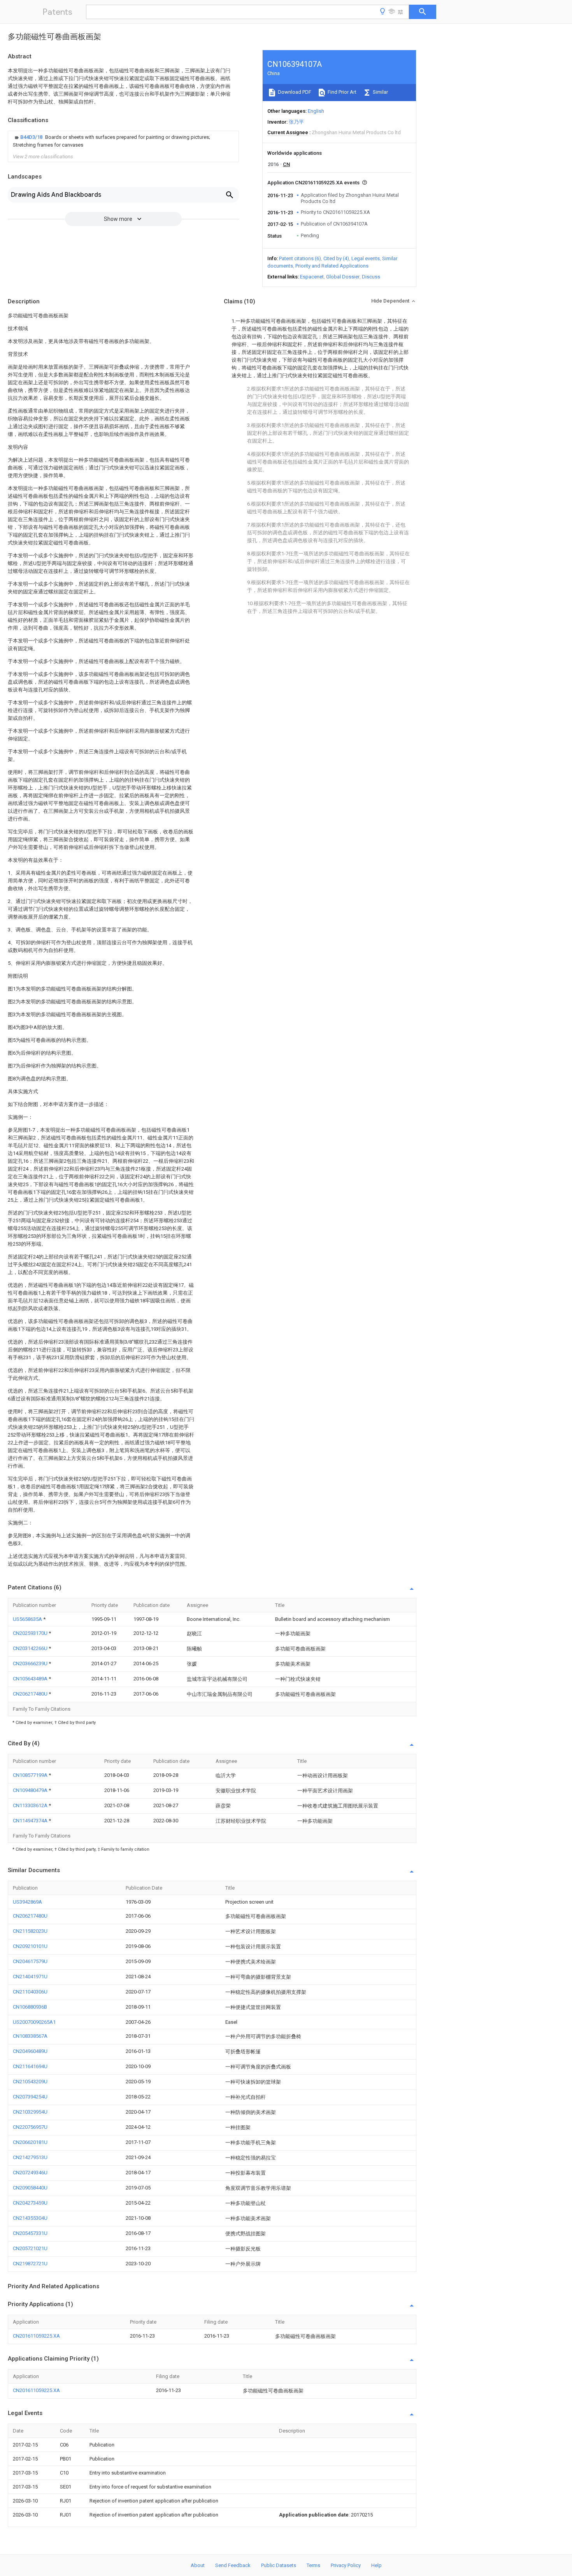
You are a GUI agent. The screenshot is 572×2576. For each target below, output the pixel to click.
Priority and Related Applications (332, 266)
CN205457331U (30, 2233)
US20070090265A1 (34, 2022)
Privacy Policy (346, 2565)
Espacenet (312, 277)
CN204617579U (30, 1961)
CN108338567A (30, 2036)
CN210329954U (30, 2112)
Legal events (366, 258)
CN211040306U (30, 1992)
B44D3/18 (32, 137)
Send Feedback (233, 2565)
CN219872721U (30, 2264)
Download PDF (294, 92)
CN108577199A (31, 1775)
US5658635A (28, 1619)
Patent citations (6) (300, 258)
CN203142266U (31, 1648)
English (316, 111)
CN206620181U (30, 2142)
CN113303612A (31, 1805)
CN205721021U (30, 2248)
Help (376, 2565)
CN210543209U (30, 2082)
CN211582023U (30, 1931)
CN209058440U (30, 2188)
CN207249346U (30, 2173)
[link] (123, 141)
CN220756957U (30, 2127)
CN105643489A (31, 1679)
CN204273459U (30, 2203)
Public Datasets (279, 2565)
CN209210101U (30, 1946)
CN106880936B (30, 2007)
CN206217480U (31, 1694)
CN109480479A (31, 1790)
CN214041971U (30, 1977)
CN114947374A (31, 1821)
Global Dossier (343, 277)
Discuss (371, 277)
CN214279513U (30, 2157)
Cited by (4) (336, 258)
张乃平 (296, 122)
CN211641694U (30, 2066)
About (198, 2565)
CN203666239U (31, 1663)
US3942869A (27, 1902)
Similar (380, 92)
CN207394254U (30, 2097)
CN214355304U (30, 2218)
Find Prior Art (341, 92)
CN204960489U (30, 2051)
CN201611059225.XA (36, 2336)
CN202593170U (31, 1633)
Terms (313, 2565)
